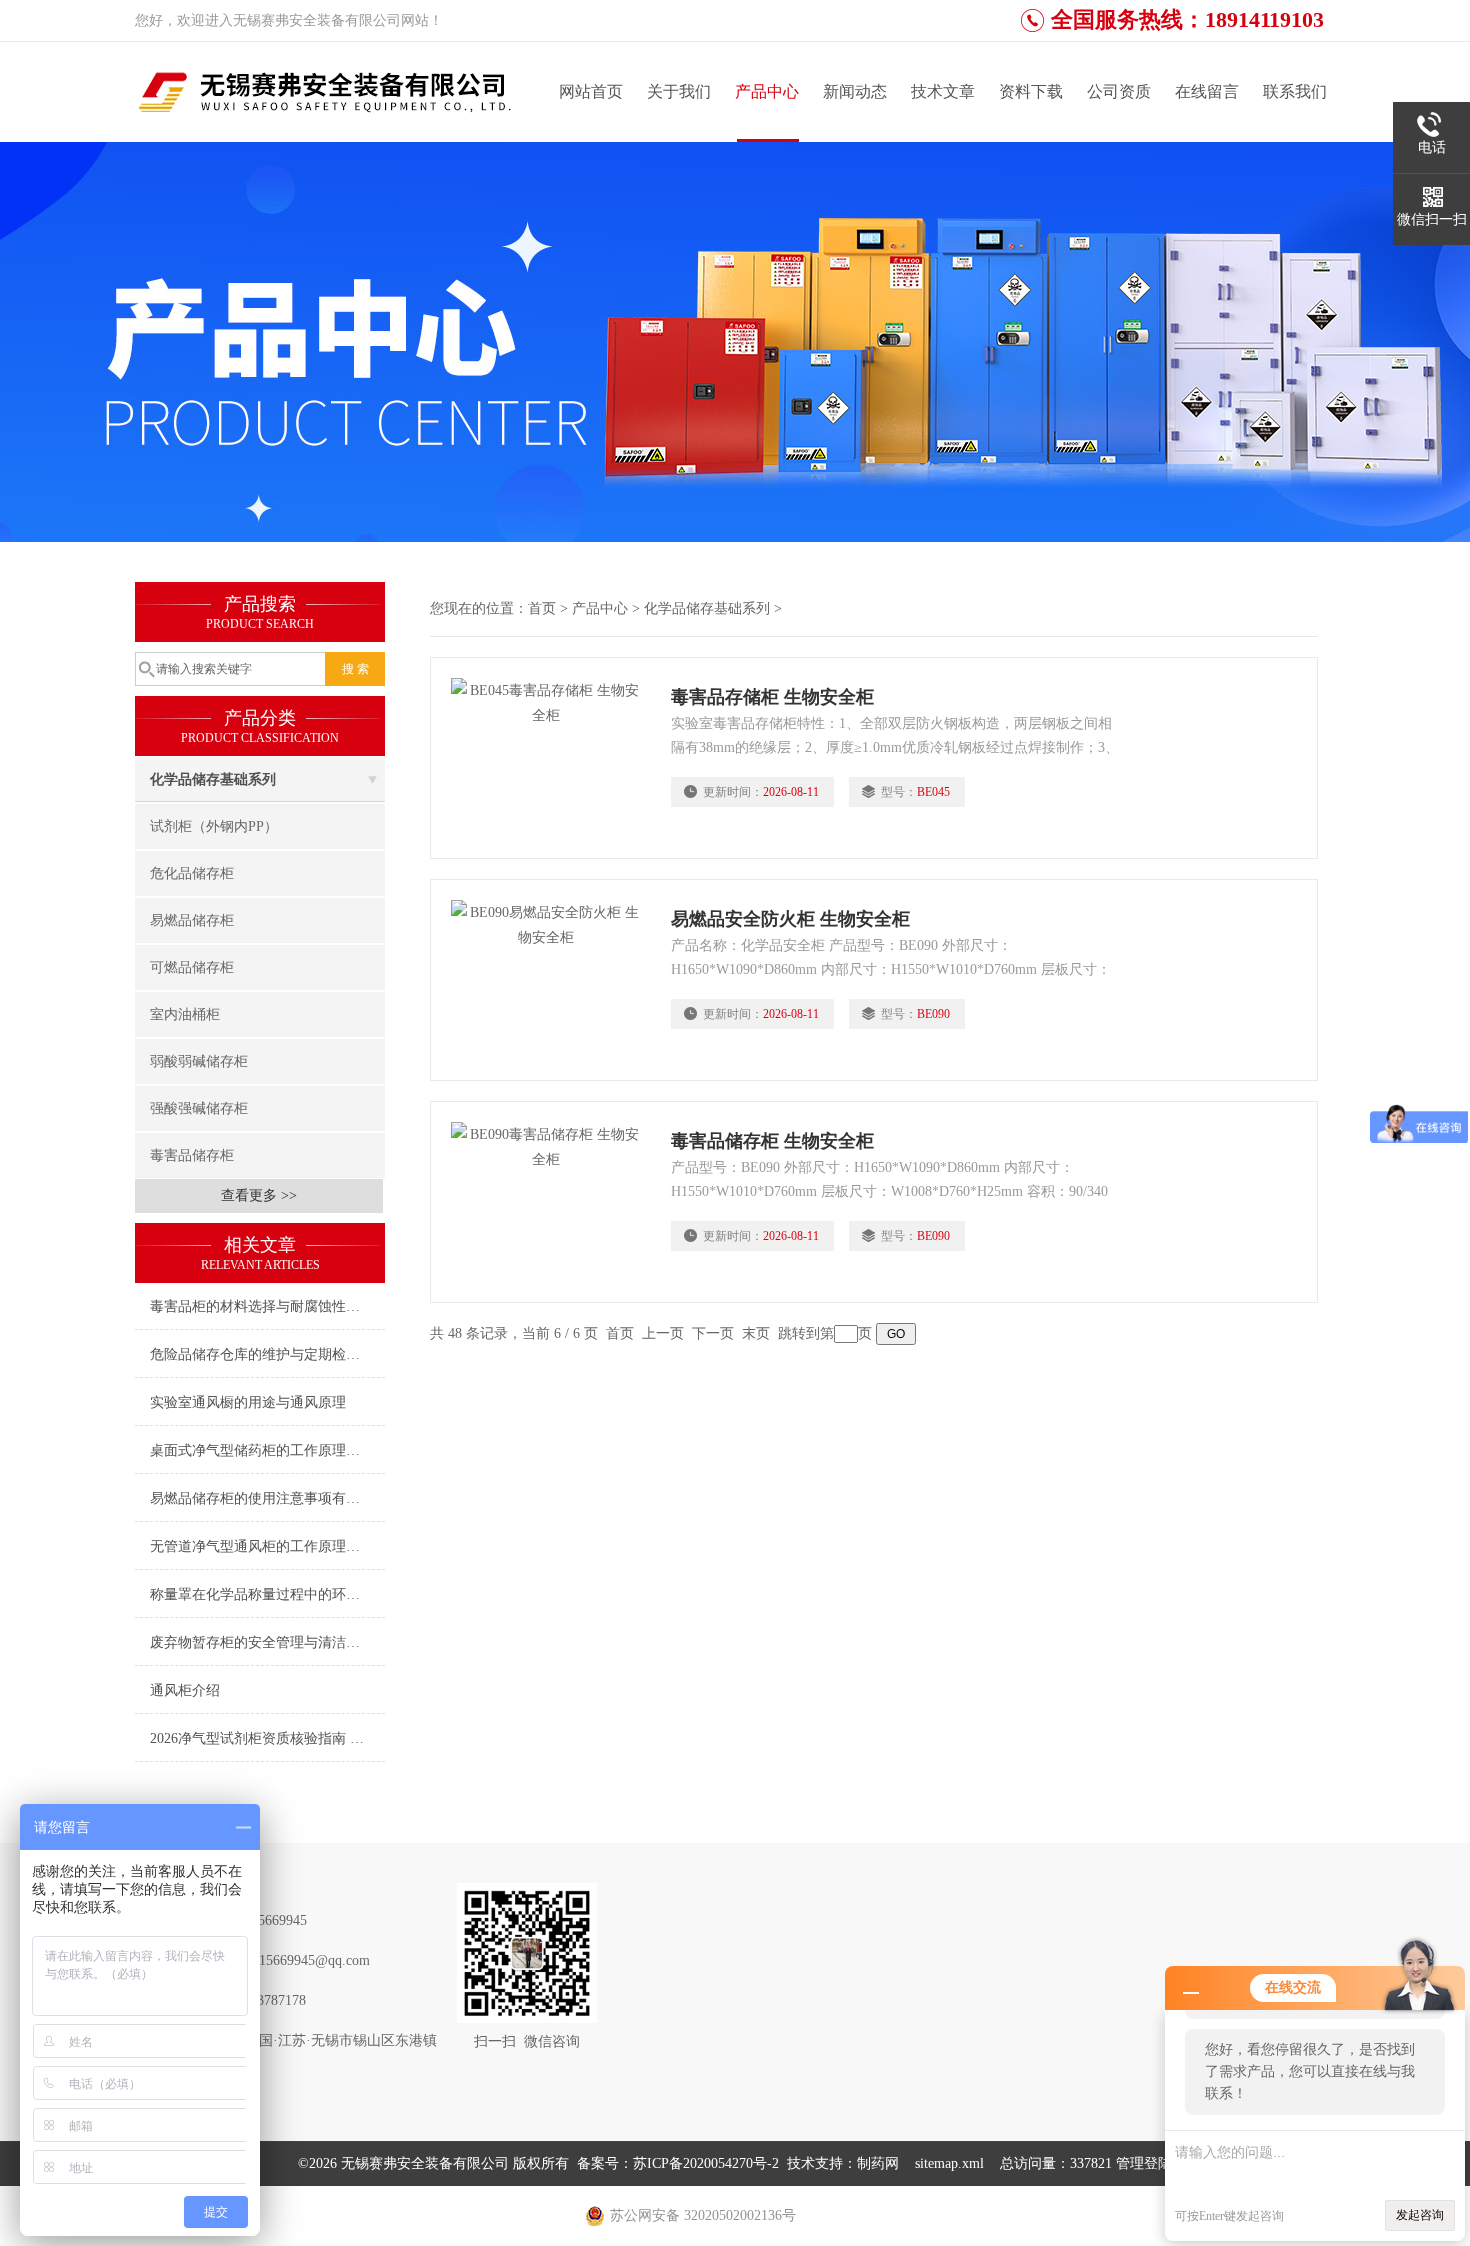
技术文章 (943, 91)
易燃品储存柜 (192, 920)
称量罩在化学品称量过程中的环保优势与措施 (267, 1594)
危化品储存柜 (192, 873)
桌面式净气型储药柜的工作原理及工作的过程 (267, 1450)
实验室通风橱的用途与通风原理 (248, 1402)
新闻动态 (855, 91)
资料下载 (1031, 91)
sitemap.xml (949, 2163)
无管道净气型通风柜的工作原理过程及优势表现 (267, 1546)
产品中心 (767, 91)
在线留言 (1207, 91)
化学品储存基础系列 (213, 779)
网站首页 (591, 91)
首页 (542, 608)
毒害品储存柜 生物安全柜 (772, 1141)
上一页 (663, 1333)
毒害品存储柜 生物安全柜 (772, 697)
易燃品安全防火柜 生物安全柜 (790, 919)
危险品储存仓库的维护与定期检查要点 (267, 1354)
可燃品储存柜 (192, 967)
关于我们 (679, 91)
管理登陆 (1144, 2163)
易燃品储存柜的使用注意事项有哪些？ (267, 1498)
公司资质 (1119, 91)
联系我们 (1295, 91)
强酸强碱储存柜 (199, 1108)
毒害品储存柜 (192, 1155)
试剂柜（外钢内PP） (214, 826)
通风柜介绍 (185, 1690)
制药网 (878, 2163)
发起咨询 (1420, 2215)
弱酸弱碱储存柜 (199, 1061)
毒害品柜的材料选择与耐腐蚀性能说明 (267, 1306)
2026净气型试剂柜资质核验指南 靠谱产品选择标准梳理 (267, 1738)
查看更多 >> (259, 1195)
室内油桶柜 (185, 1014)
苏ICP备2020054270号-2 (706, 2163)
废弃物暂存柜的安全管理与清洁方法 (262, 1642)
